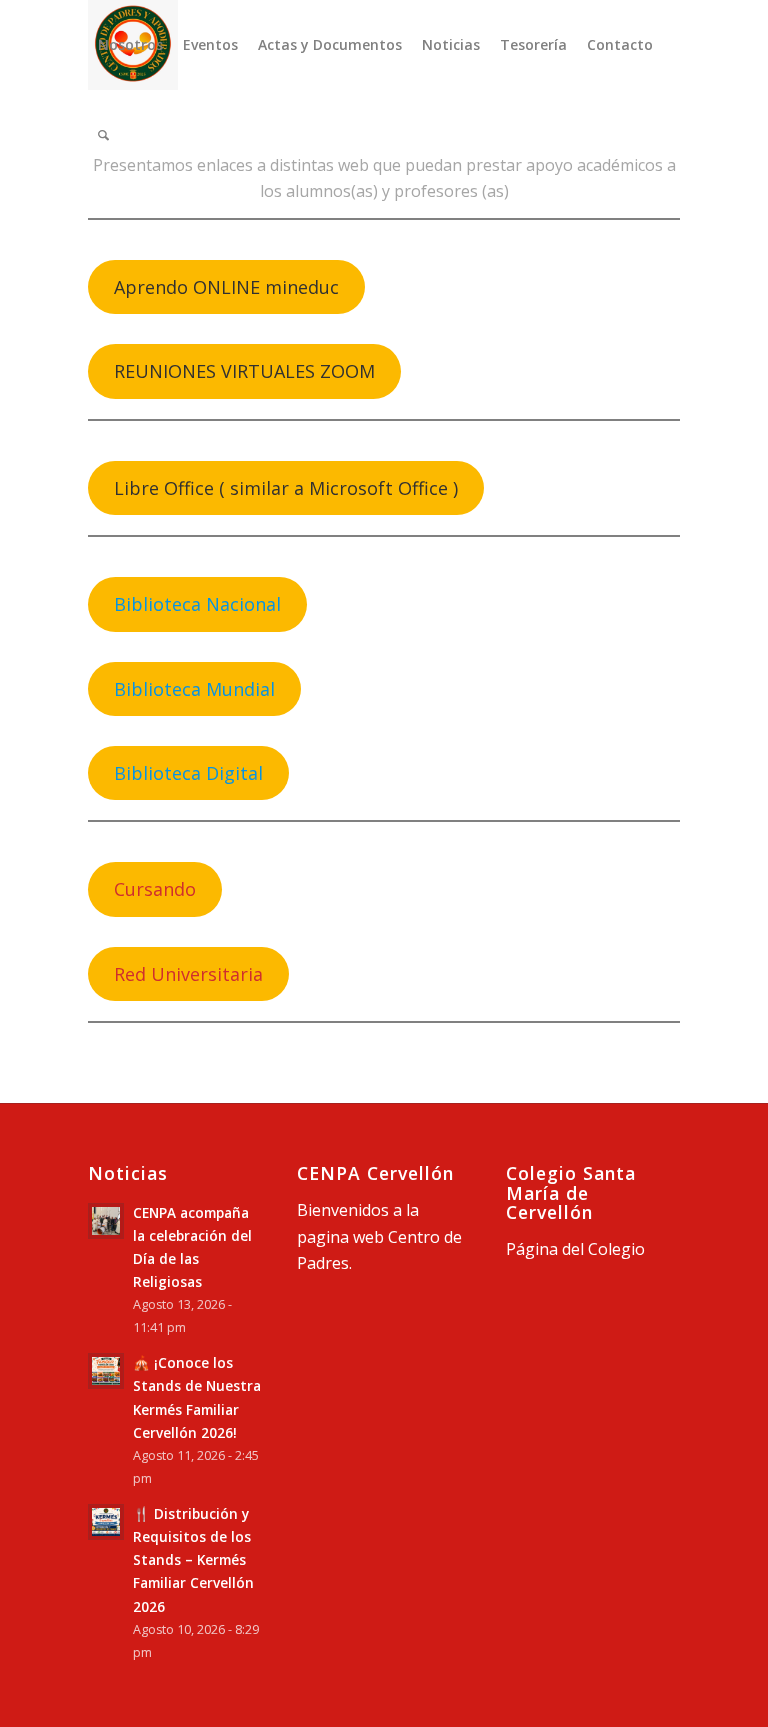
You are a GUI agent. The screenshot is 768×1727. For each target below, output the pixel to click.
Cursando (155, 889)
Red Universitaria (188, 974)
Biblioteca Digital (188, 773)
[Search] (103, 135)
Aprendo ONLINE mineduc (226, 287)
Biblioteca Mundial (194, 689)
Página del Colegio (575, 1249)
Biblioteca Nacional (197, 604)
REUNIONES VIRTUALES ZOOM (244, 371)
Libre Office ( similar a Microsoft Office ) (286, 488)
